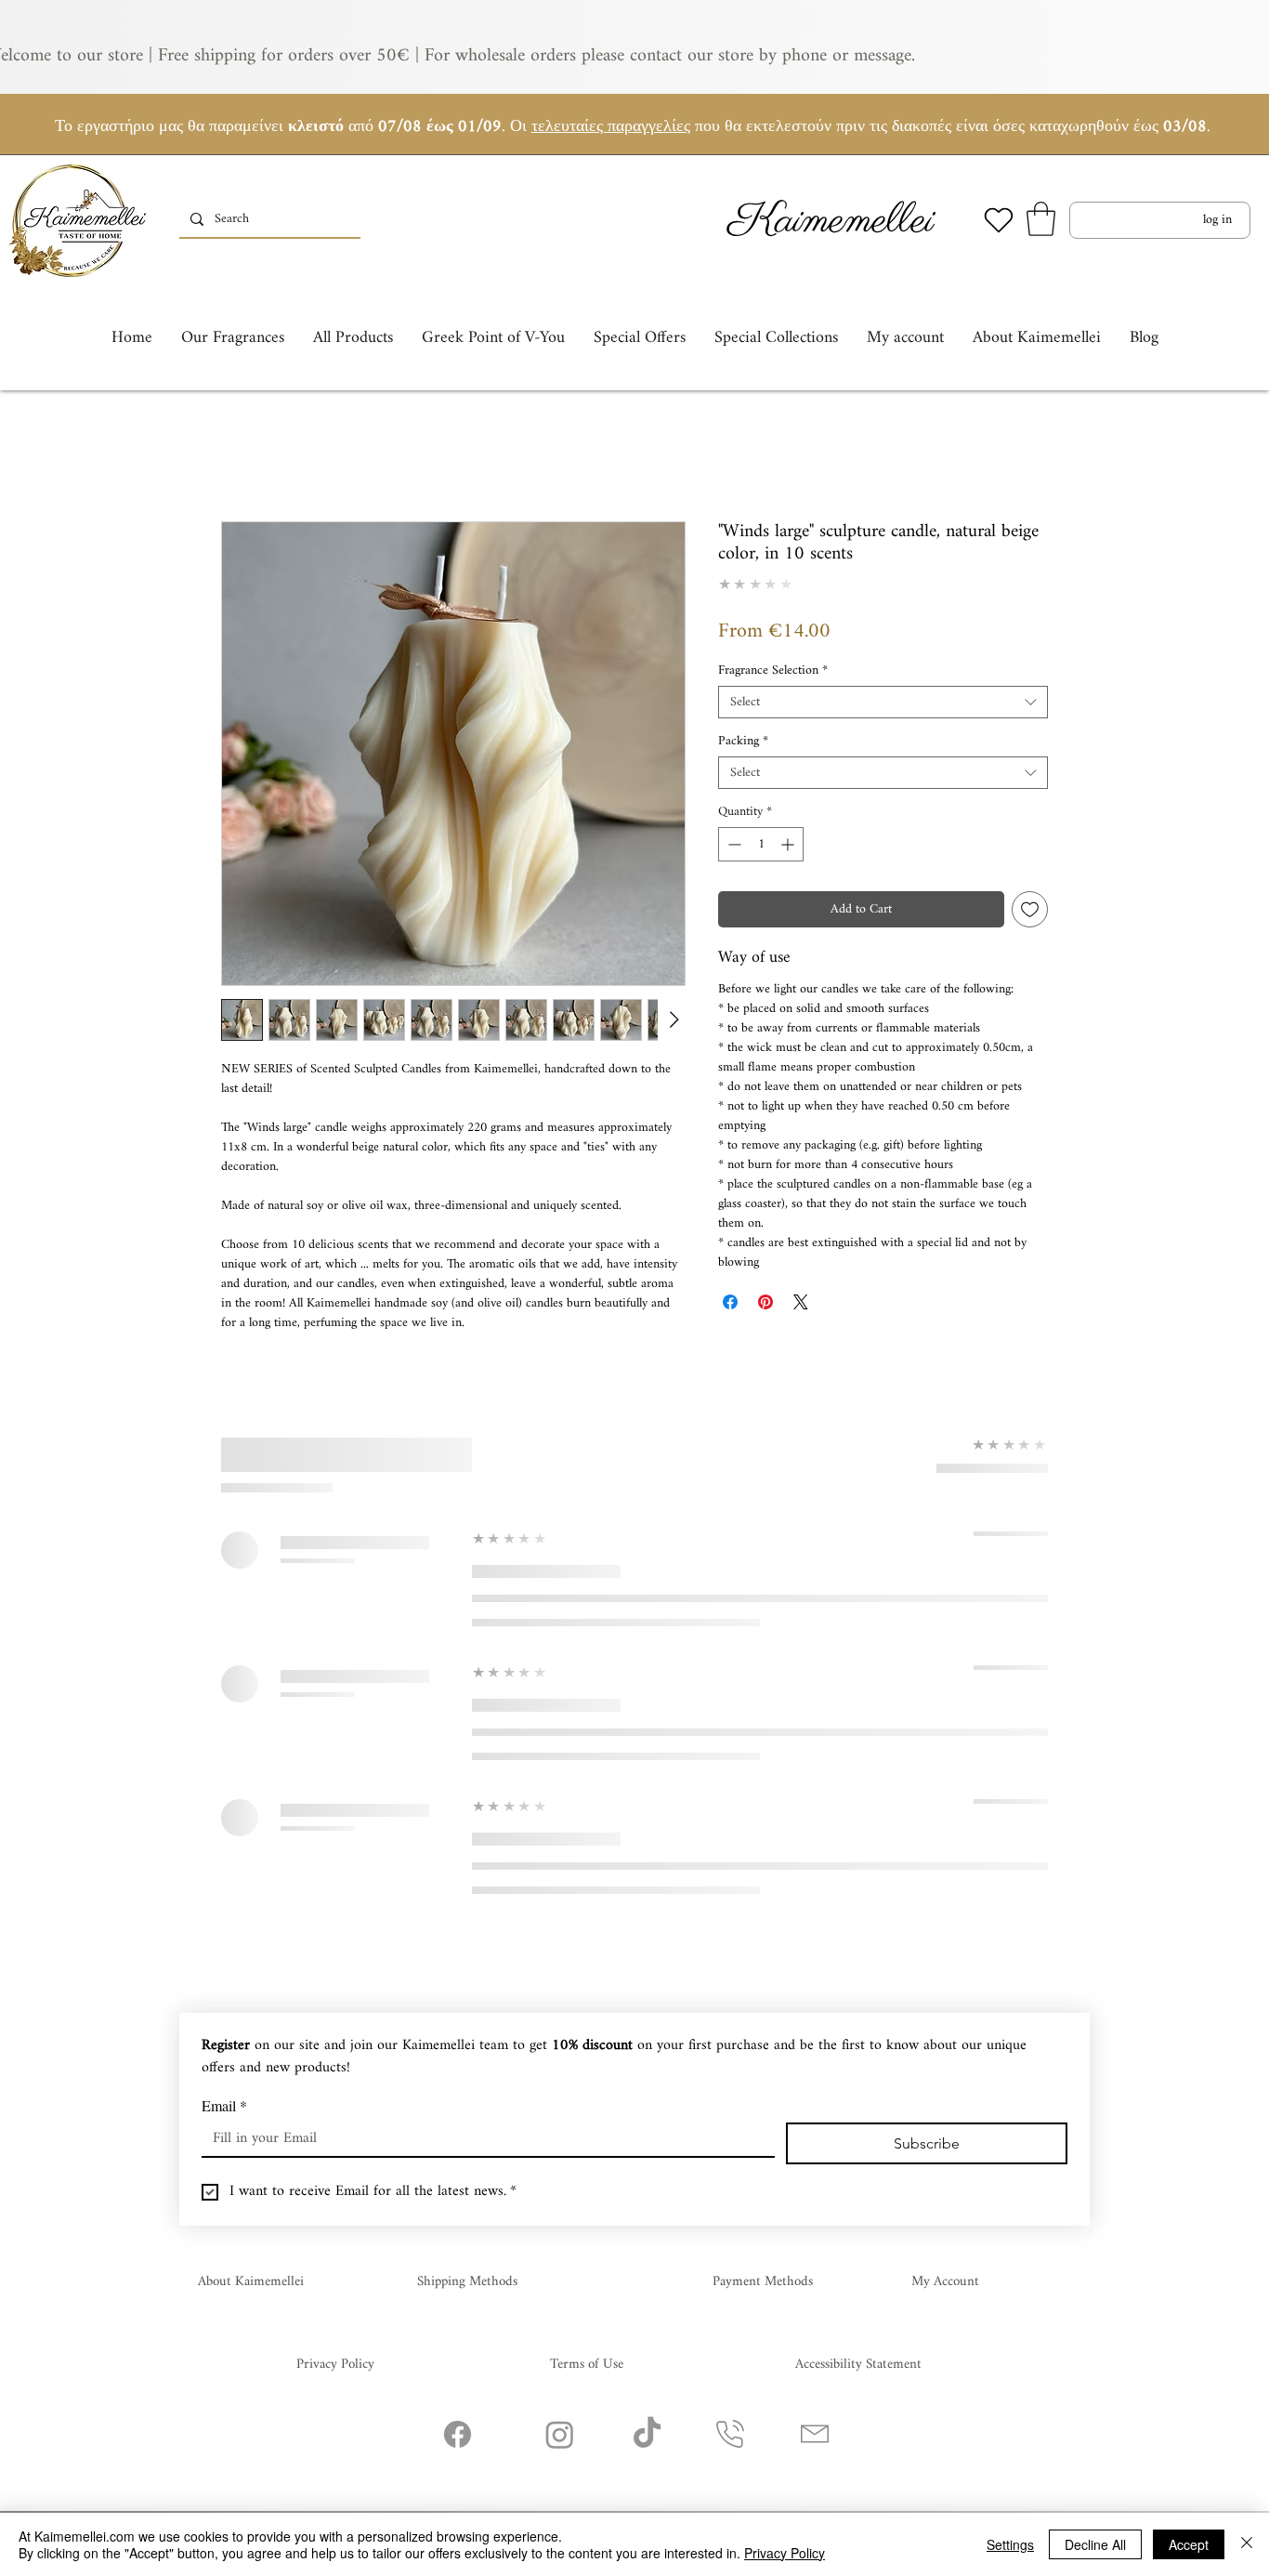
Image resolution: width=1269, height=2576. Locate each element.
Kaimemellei (831, 222)
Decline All (1095, 2544)
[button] (1041, 219)
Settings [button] (1010, 2544)
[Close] (1247, 2544)
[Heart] (999, 220)
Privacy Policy (785, 2553)
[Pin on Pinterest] (765, 1302)
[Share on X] (801, 1302)
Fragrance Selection (773, 670)
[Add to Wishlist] (1030, 909)
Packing (743, 741)
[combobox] (883, 702)
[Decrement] (733, 844)
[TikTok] (647, 2434)
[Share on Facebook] (730, 1302)
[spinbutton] (761, 844)
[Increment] (789, 844)
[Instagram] (560, 2434)
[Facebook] (458, 2434)
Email (224, 2106)
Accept (1189, 2544)
